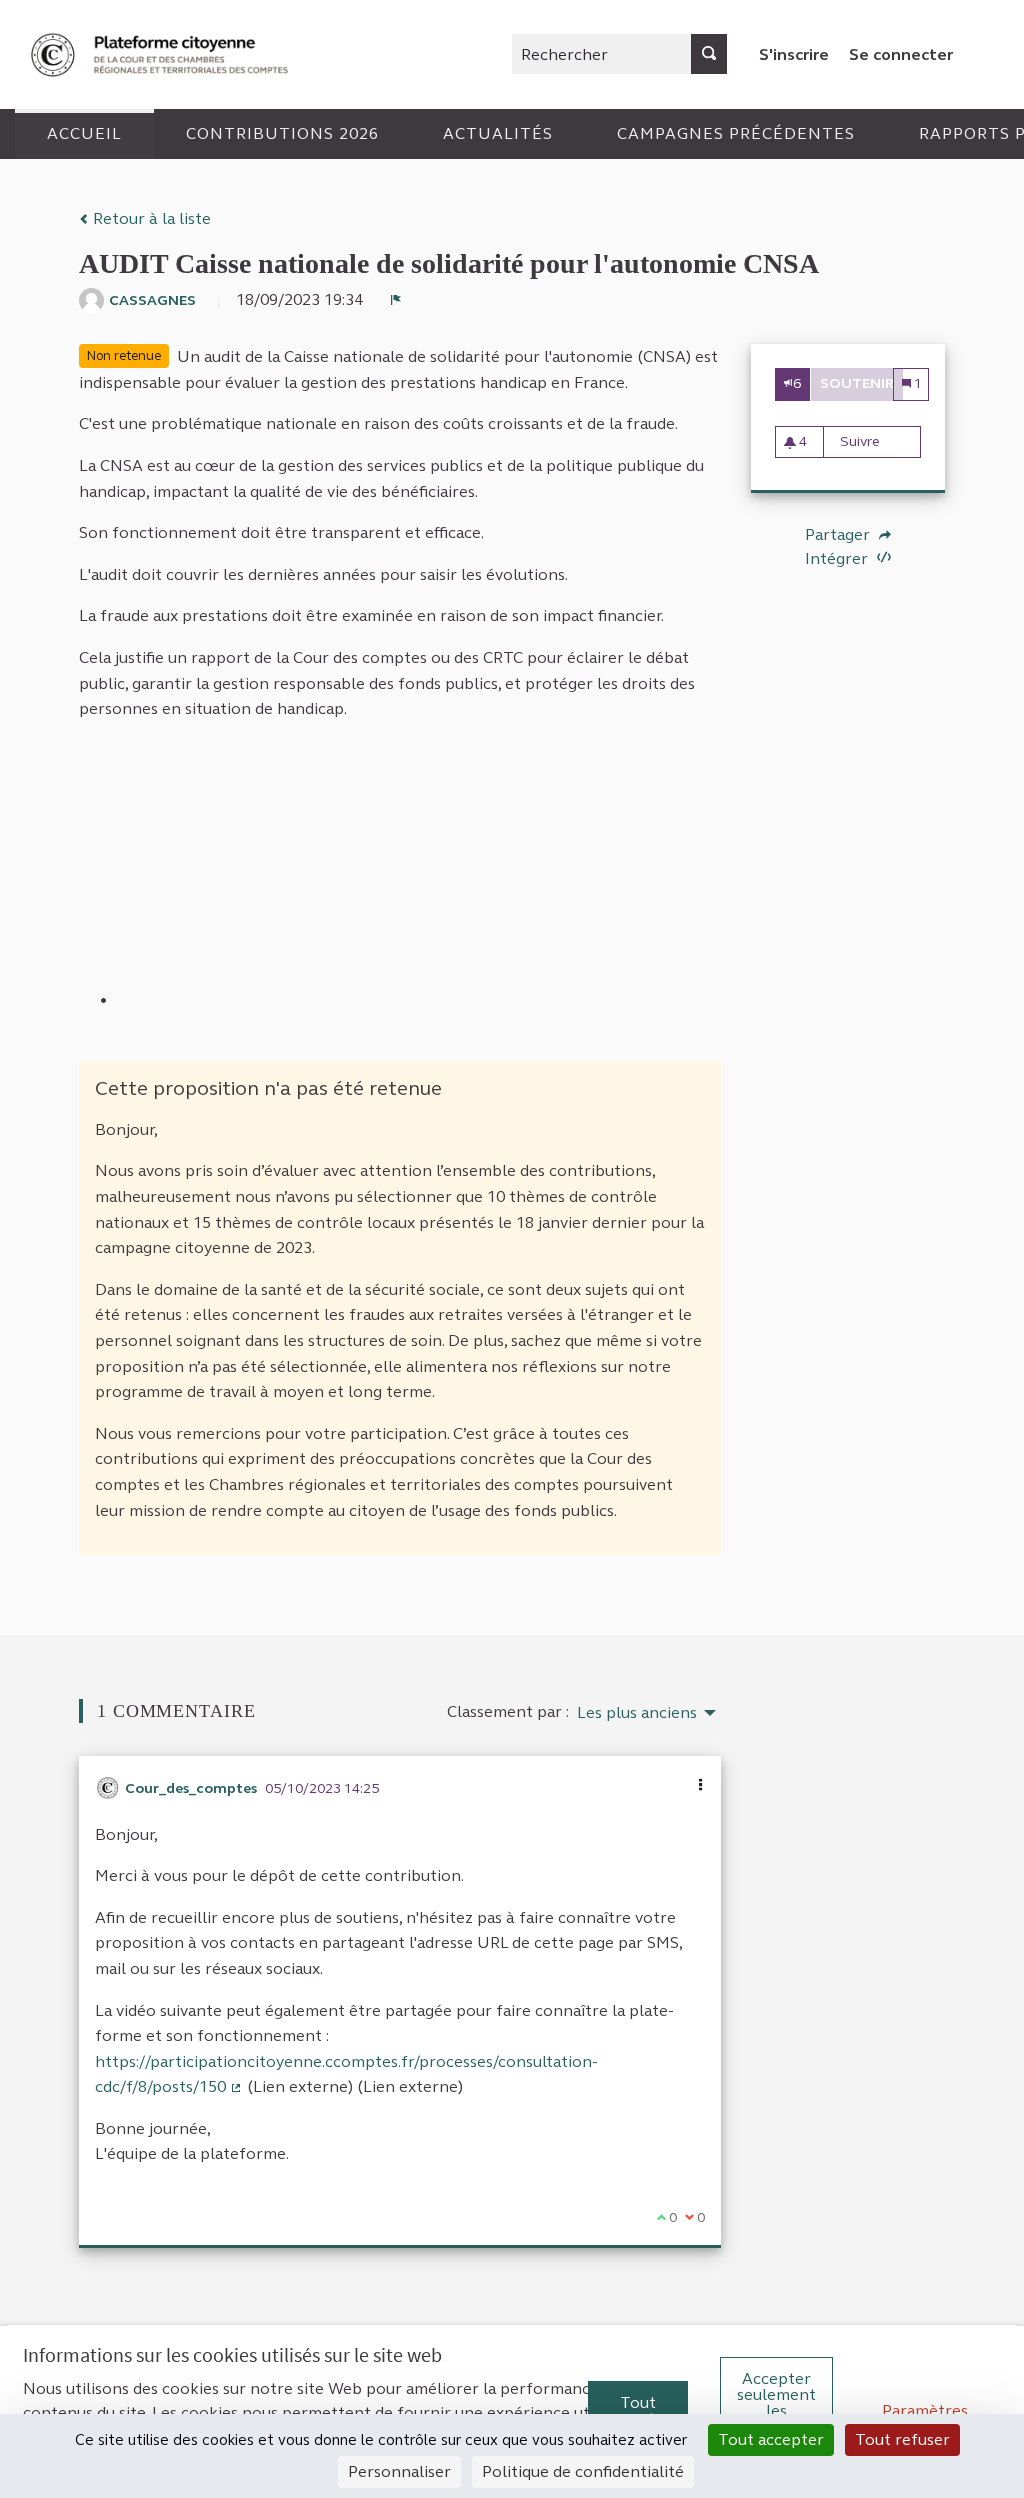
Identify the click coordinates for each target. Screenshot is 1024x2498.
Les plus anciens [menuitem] (637, 1713)
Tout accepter (638, 2410)
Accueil (84, 133)
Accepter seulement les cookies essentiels (776, 2410)
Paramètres (925, 2410)
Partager (839, 535)
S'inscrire (794, 54)
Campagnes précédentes (736, 133)
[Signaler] (396, 300)
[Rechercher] (709, 54)
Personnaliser (399, 2471)
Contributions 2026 (282, 133)
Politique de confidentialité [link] (583, 2471)
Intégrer (838, 558)
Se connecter (901, 54)
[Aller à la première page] (162, 54)
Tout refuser (902, 2439)
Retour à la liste (150, 218)
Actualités (498, 133)
